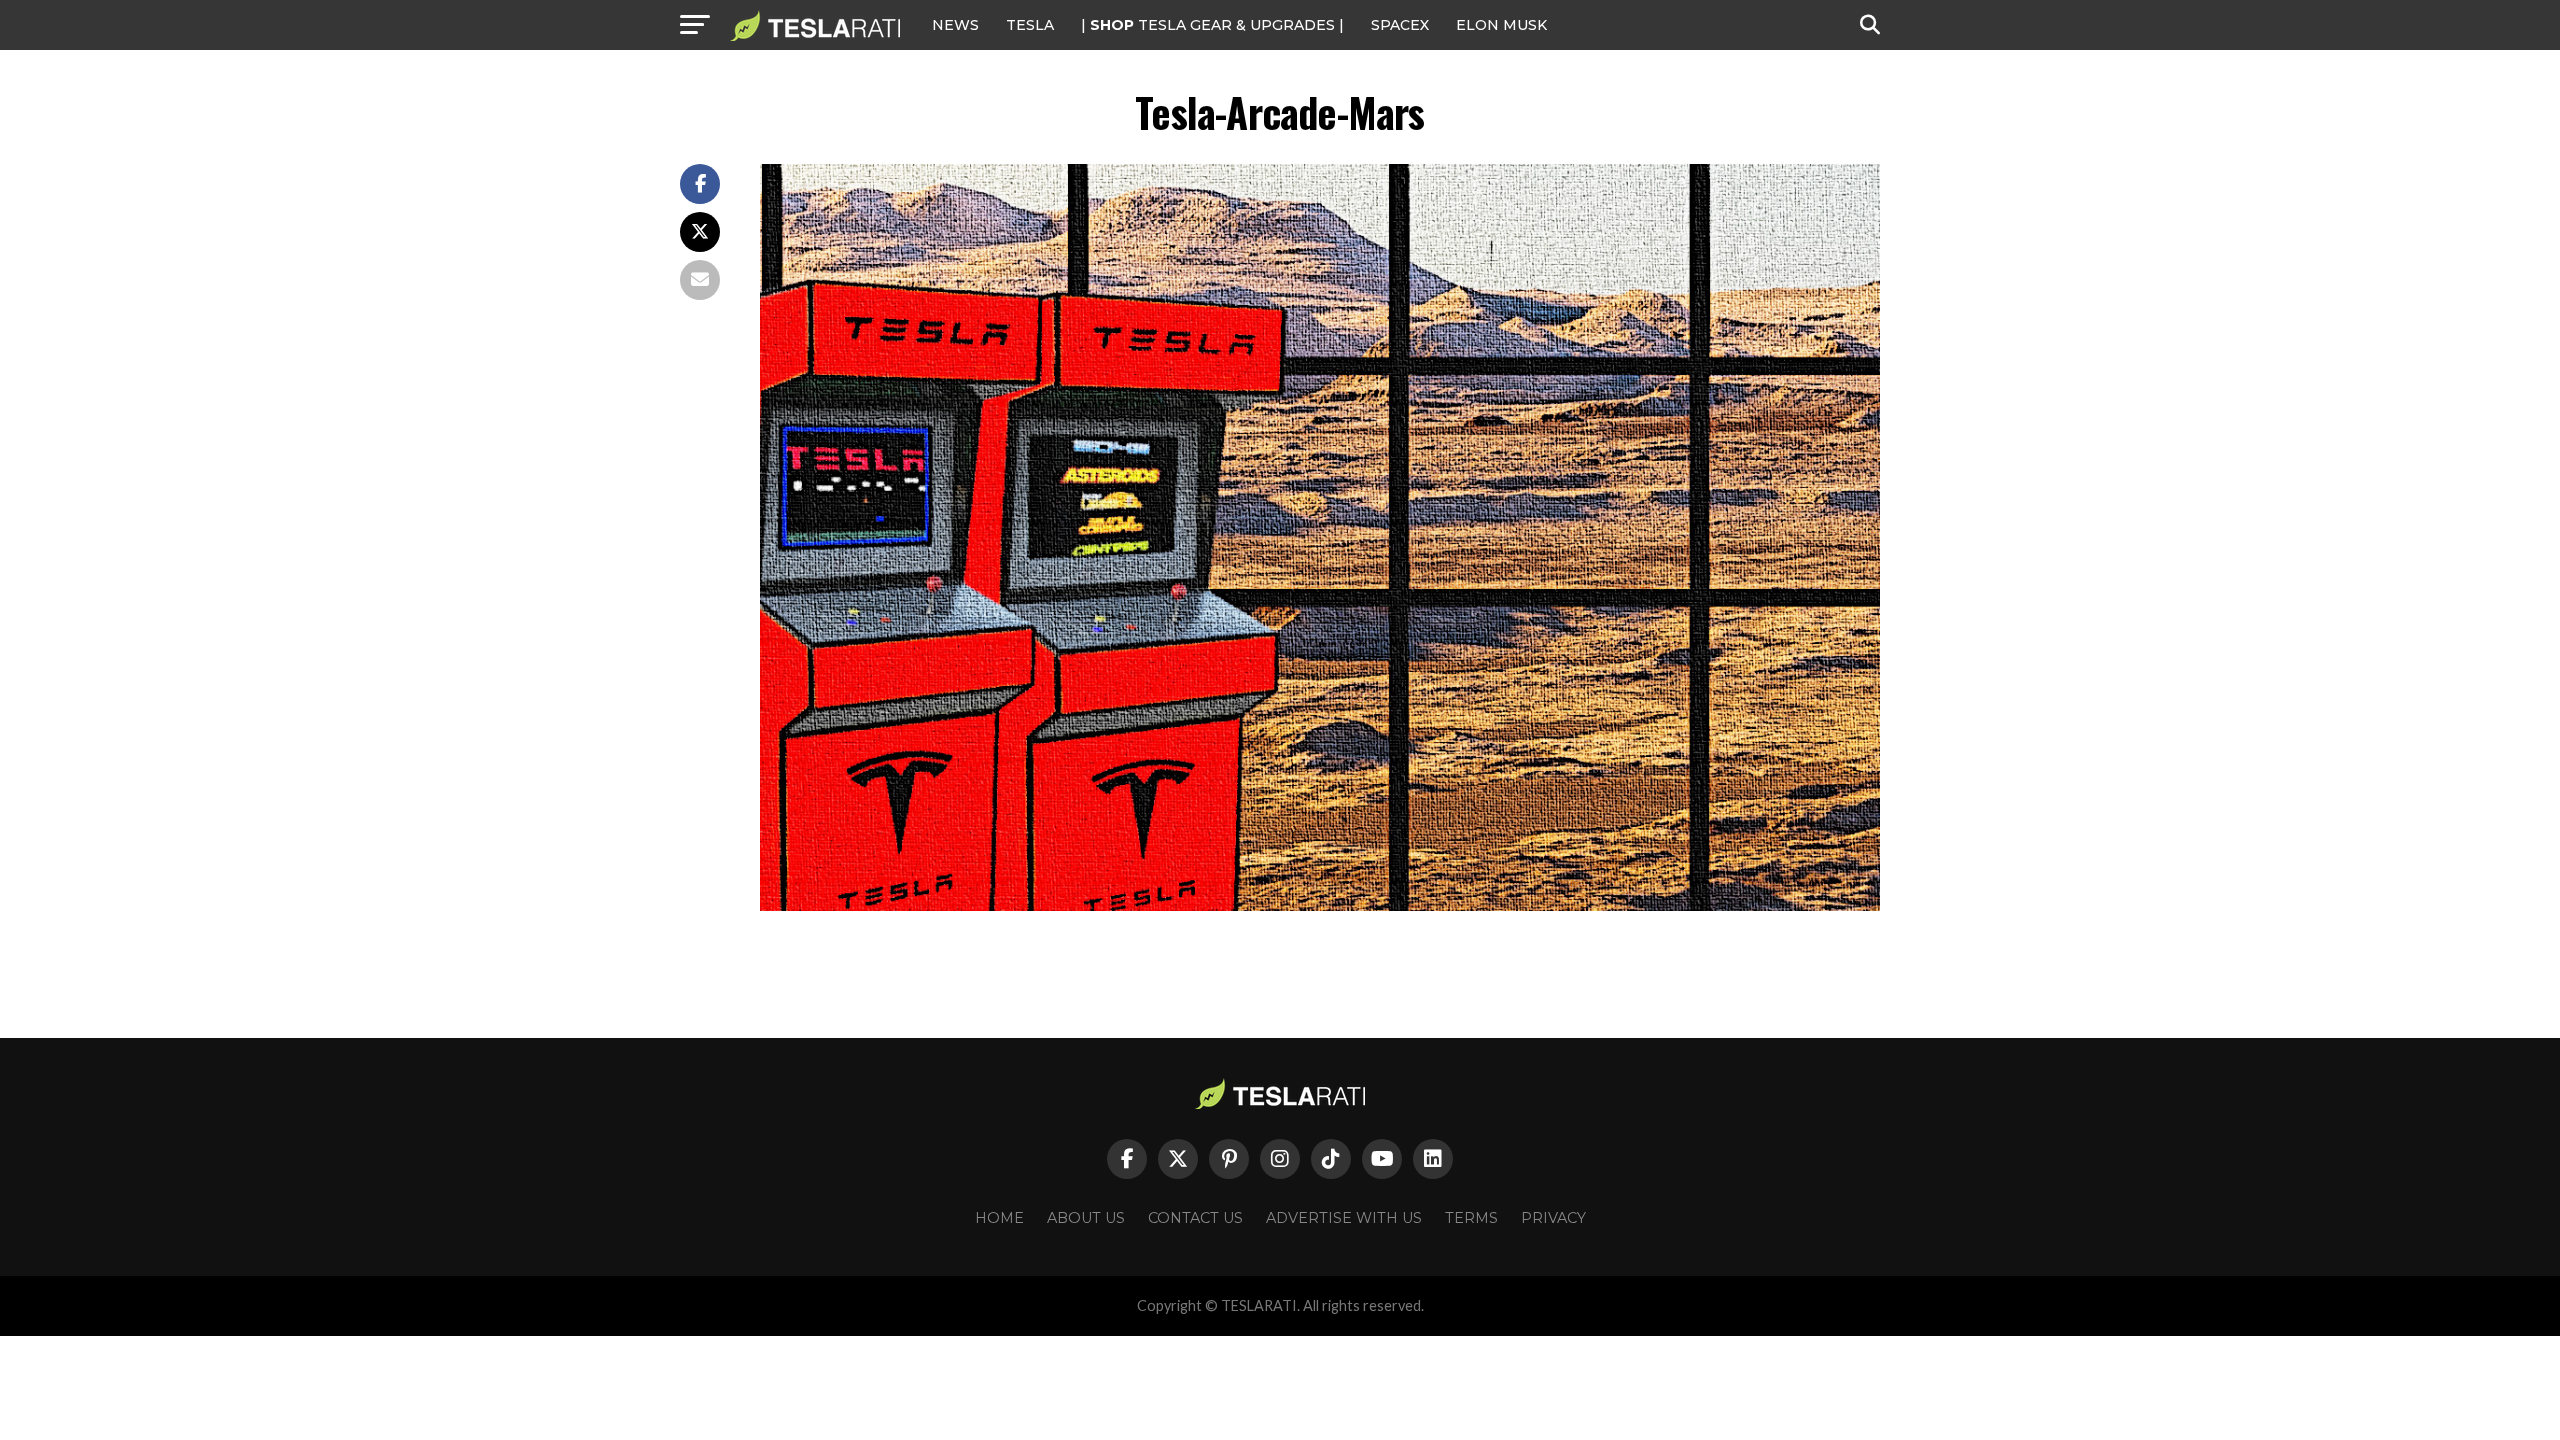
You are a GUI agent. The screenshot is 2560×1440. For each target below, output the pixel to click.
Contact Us (1195, 1218)
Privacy (1553, 1218)
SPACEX (1400, 25)
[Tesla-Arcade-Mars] (1320, 905)
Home (999, 1218)
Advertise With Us (1344, 1218)
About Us (1086, 1218)
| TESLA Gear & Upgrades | (1212, 25)
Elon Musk (1501, 25)
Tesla (1030, 25)
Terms (1471, 1218)
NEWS (955, 25)
